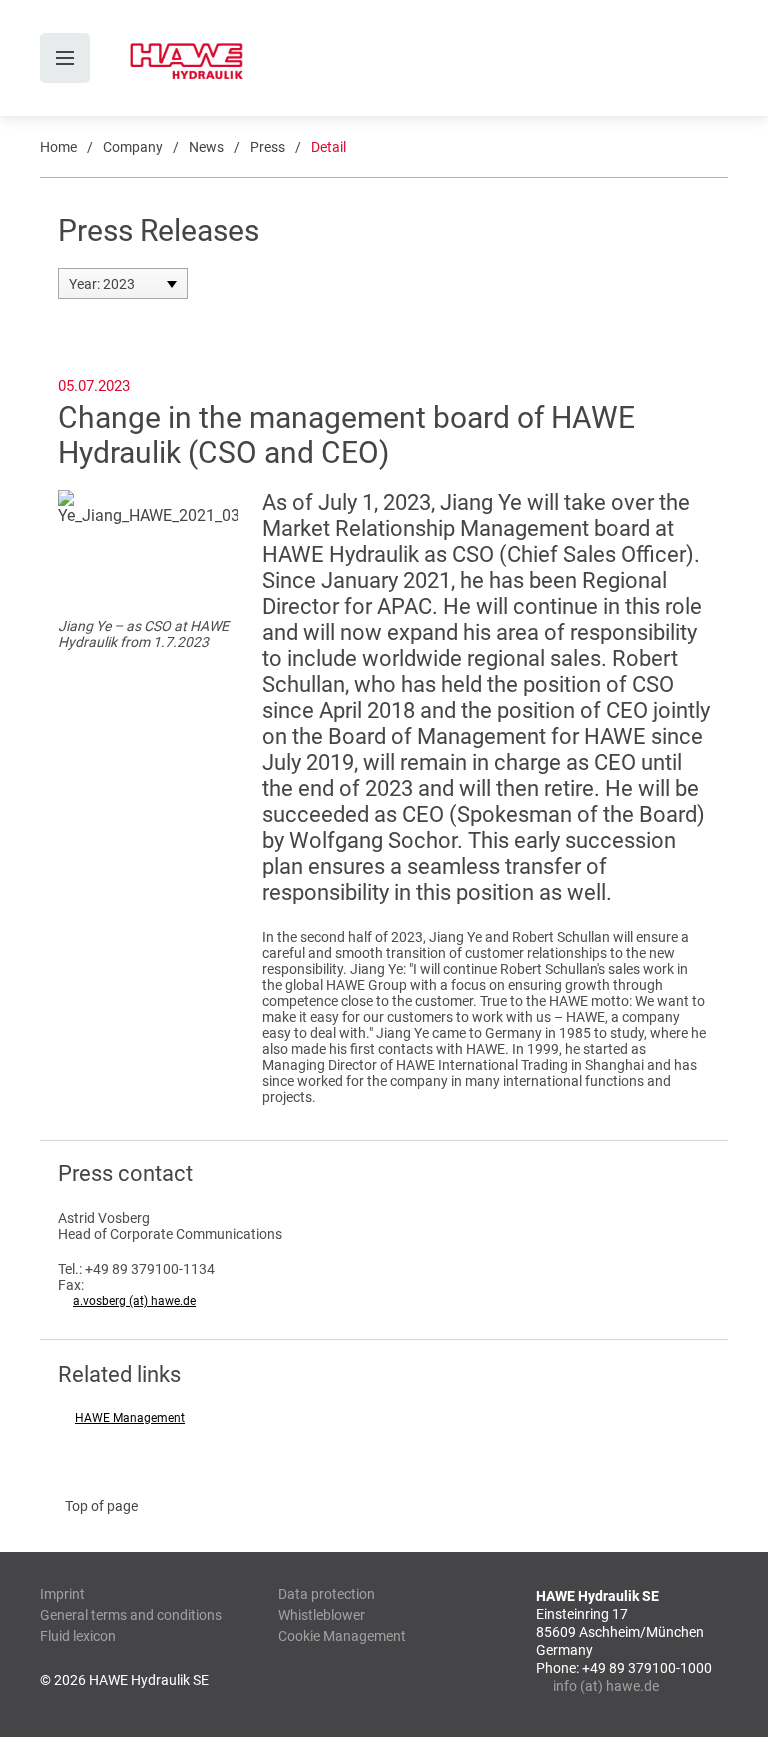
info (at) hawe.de (606, 1686)
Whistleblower (321, 1615)
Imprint (62, 1594)
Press (267, 147)
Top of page (101, 1506)
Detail (328, 147)
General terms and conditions (131, 1615)
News (206, 147)
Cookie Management (342, 1636)
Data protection (326, 1594)
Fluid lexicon (78, 1636)
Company (133, 147)
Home (58, 147)
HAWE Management (130, 1418)
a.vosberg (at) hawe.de (134, 1301)
